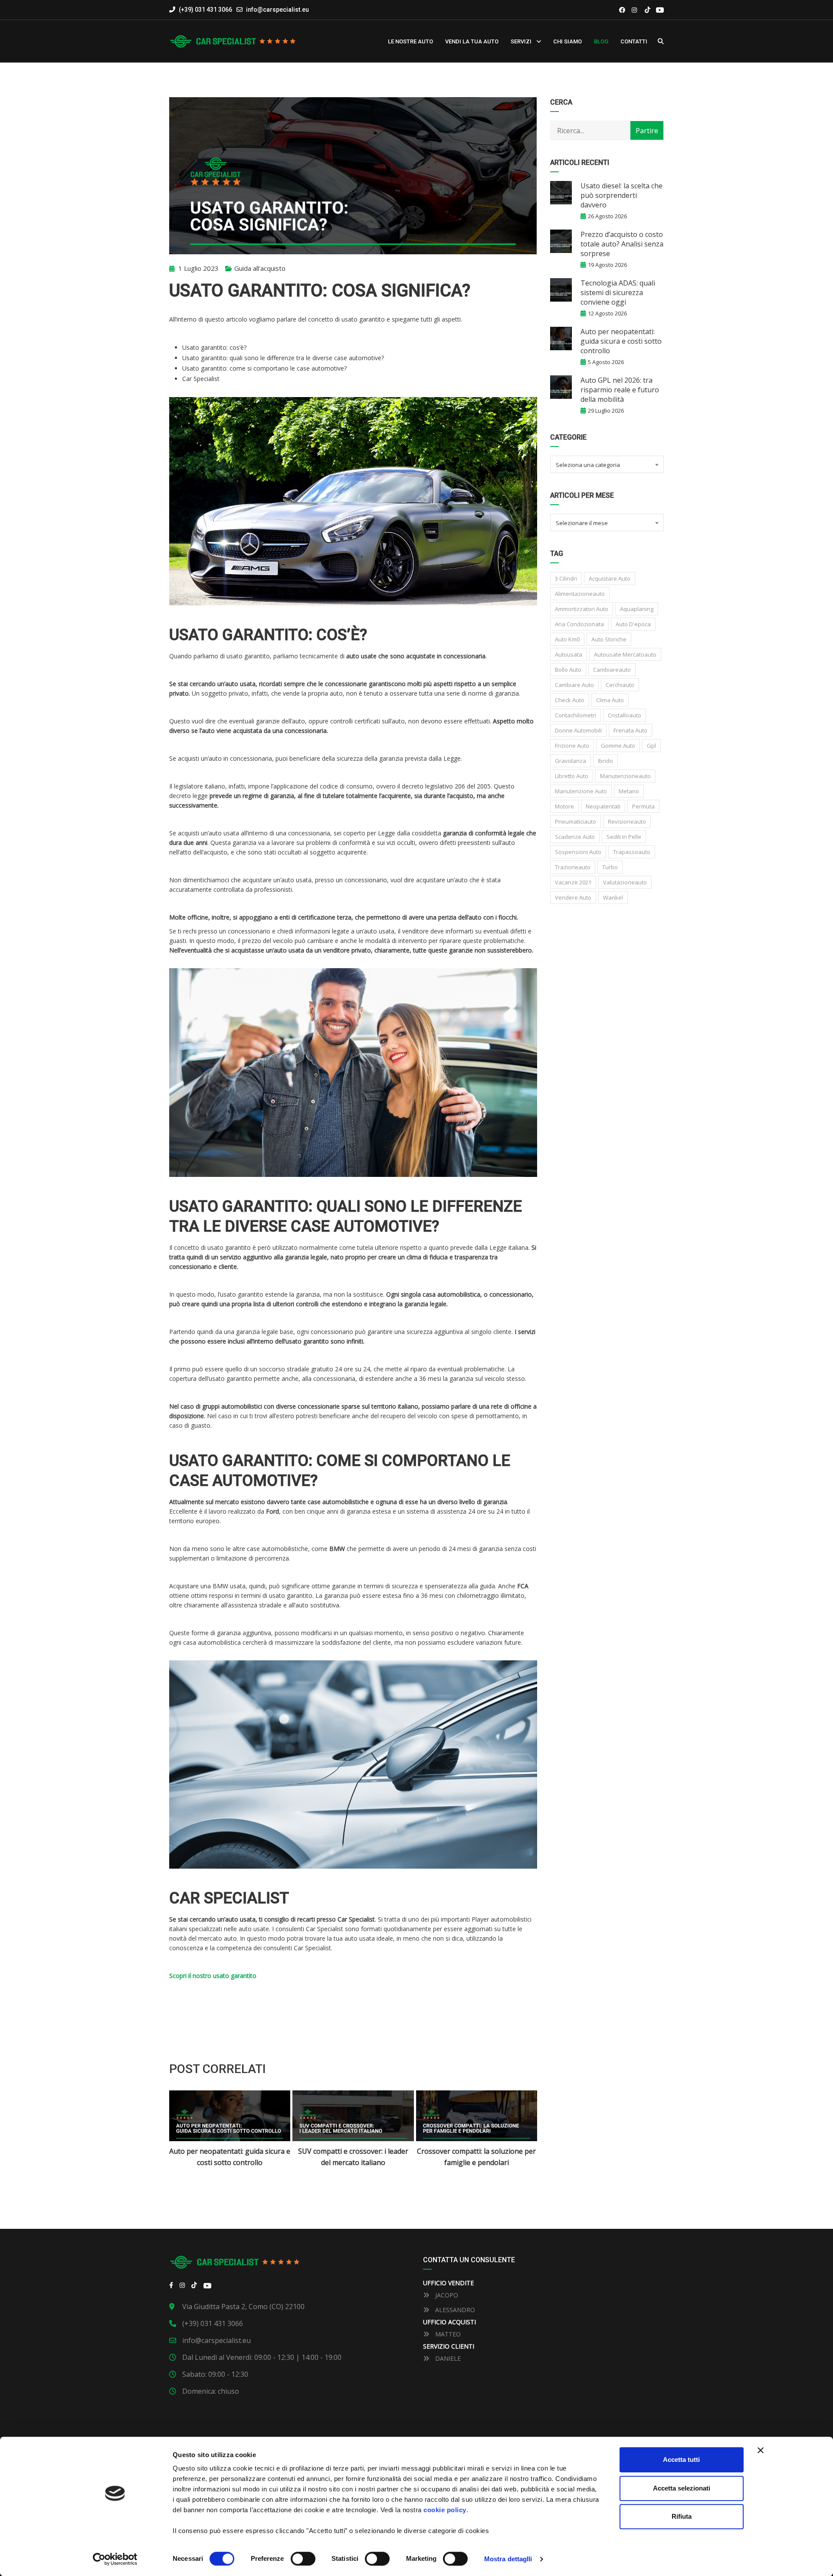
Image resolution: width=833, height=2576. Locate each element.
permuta (643, 806)
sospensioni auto (578, 852)
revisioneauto (627, 821)
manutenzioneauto (625, 776)
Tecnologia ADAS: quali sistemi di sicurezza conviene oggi (618, 292)
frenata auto (630, 730)
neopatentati (603, 806)
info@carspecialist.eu (277, 10)
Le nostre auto (410, 41)
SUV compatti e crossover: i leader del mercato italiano (230, 2157)
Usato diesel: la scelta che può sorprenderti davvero (621, 195)
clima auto (610, 700)
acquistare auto (610, 578)
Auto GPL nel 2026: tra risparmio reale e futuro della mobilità (620, 390)
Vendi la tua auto (472, 41)
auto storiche (609, 639)
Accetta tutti (681, 2459)
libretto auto (572, 776)
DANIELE (447, 2358)
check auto (570, 700)
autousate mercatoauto (625, 654)
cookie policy (445, 2510)
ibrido (605, 761)
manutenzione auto (581, 791)
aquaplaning (637, 609)
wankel (613, 897)
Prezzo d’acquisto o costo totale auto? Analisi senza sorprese (622, 244)
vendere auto (573, 897)
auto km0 (567, 639)
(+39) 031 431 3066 (205, 10)
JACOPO (446, 2295)
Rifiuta (682, 2516)
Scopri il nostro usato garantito (213, 1976)
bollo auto (568, 670)
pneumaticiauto (576, 821)
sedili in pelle (624, 837)
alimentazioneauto (580, 594)
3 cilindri (566, 578)
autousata (569, 654)
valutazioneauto (625, 882)
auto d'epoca (633, 624)
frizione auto (572, 746)
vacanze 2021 (573, 882)
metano (629, 791)
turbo (610, 867)
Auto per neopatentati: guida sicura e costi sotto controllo (621, 341)
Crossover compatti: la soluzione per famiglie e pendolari (353, 2157)
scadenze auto (575, 837)
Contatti (634, 41)
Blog (601, 41)
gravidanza (571, 761)
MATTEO (447, 2334)
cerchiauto (620, 685)
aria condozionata (579, 624)
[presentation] (186, 2129)
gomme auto (618, 746)
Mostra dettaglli (508, 2559)
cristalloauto (625, 715)
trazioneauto (573, 867)
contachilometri (576, 715)
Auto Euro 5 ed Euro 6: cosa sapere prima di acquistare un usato (477, 2157)
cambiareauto (612, 670)
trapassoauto (632, 852)
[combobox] (607, 464)
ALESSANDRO (454, 2310)
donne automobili (578, 730)
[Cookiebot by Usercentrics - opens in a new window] (115, 2559)
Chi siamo (567, 41)
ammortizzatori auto (582, 609)
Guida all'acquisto (260, 268)
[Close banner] (761, 2450)
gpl (651, 746)
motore (564, 806)
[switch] (303, 2559)
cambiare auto (574, 685)
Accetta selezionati (682, 2488)
